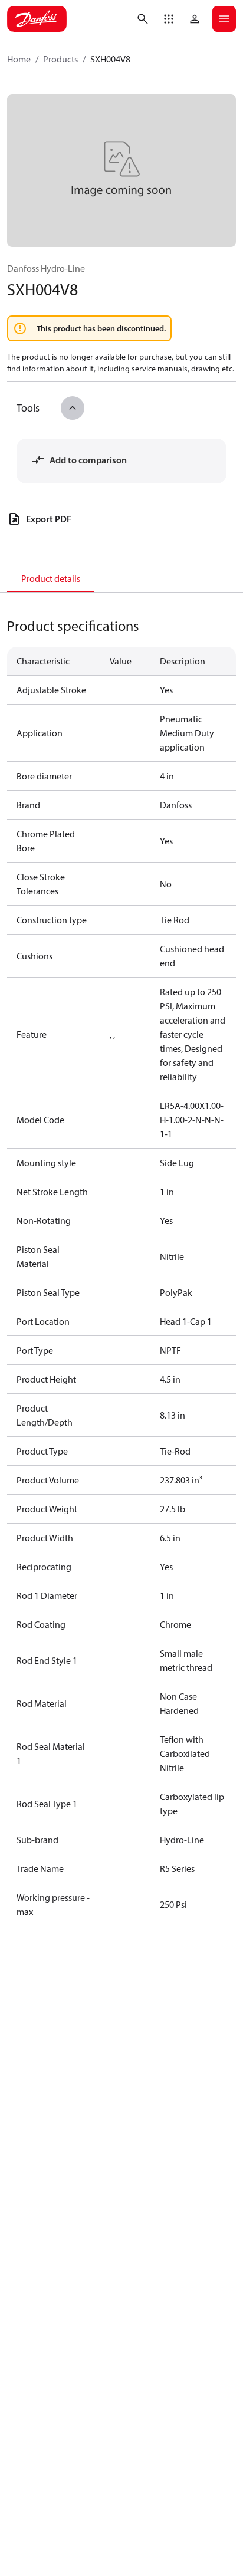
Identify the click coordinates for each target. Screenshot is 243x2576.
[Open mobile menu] (224, 19)
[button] (169, 19)
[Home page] (37, 19)
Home (19, 59)
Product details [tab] (51, 578)
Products (60, 59)
